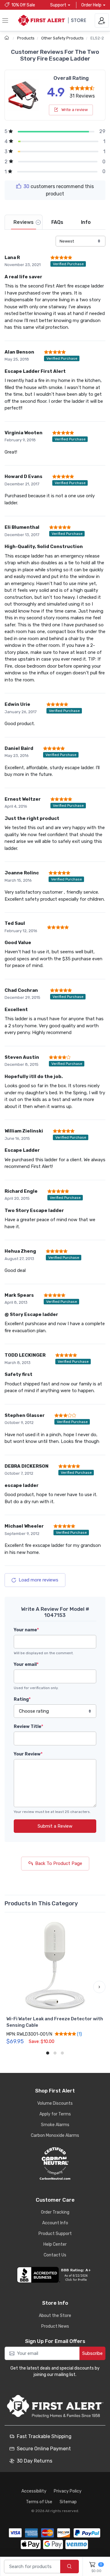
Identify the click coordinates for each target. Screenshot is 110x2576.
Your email (26, 1664)
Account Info (55, 2223)
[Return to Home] (7, 38)
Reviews (24, 222)
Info (86, 222)
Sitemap (68, 2502)
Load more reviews (38, 1580)
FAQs (57, 222)
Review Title (28, 1727)
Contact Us (55, 2255)
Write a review (74, 110)
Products (26, 38)
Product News (55, 2326)
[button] (11, 1987)
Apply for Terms (55, 2114)
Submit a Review (55, 1826)
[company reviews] (55, 2275)
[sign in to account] (102, 20)
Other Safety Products (62, 38)
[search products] (70, 2567)
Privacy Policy (68, 2491)
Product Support (55, 2234)
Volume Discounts (55, 2103)
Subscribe (92, 2353)
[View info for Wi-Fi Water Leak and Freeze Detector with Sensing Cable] (55, 1966)
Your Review (28, 1754)
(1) (79, 2034)
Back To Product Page (59, 1863)
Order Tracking (55, 2212)
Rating (22, 1699)
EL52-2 (97, 38)
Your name (26, 1630)
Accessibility (34, 2491)
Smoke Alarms (55, 2125)
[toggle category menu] (5, 20)
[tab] (24, 222)
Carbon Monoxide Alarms (55, 2135)
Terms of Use (39, 2502)
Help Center (55, 2244)
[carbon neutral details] (55, 2163)
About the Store (55, 2316)
